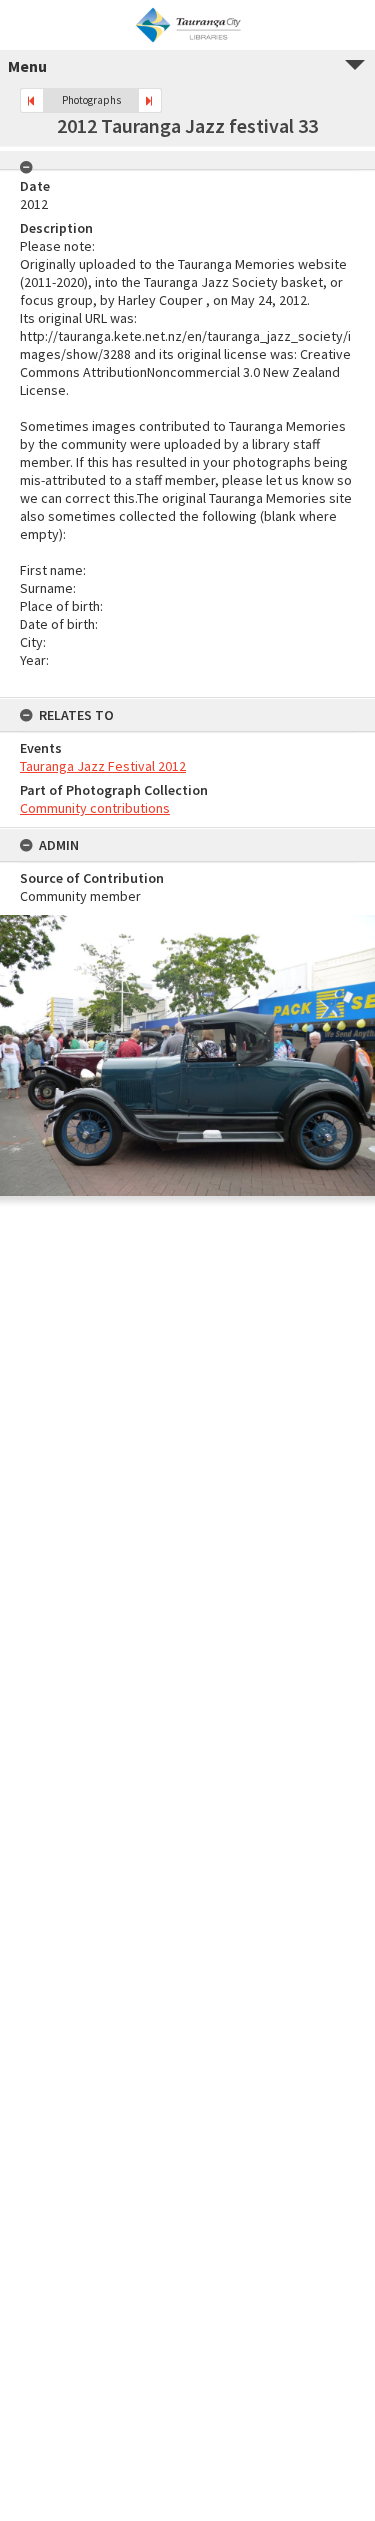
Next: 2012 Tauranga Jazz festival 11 (150, 100)
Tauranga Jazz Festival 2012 (103, 766)
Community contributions (95, 808)
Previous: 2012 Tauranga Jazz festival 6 (32, 100)
